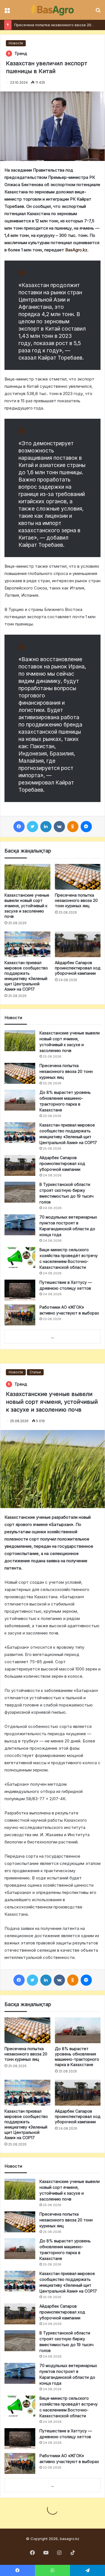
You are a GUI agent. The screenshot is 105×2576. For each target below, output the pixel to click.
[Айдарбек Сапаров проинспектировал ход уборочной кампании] (78, 944)
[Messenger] (86, 827)
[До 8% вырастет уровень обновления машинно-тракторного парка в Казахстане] (20, 1100)
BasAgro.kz (76, 250)
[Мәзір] (7, 12)
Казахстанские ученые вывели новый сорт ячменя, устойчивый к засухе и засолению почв (27, 906)
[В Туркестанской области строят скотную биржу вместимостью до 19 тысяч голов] (20, 1192)
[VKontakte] (59, 827)
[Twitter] (32, 827)
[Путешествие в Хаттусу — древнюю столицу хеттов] (20, 1290)
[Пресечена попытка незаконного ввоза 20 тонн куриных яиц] (78, 877)
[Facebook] (19, 827)
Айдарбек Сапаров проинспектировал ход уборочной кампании (78, 968)
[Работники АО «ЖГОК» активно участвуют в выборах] (20, 1315)
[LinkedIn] (46, 827)
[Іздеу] (98, 12)
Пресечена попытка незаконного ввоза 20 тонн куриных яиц (76, 900)
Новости (16, 43)
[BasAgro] (53, 10)
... (53, 1337)
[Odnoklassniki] (73, 827)
